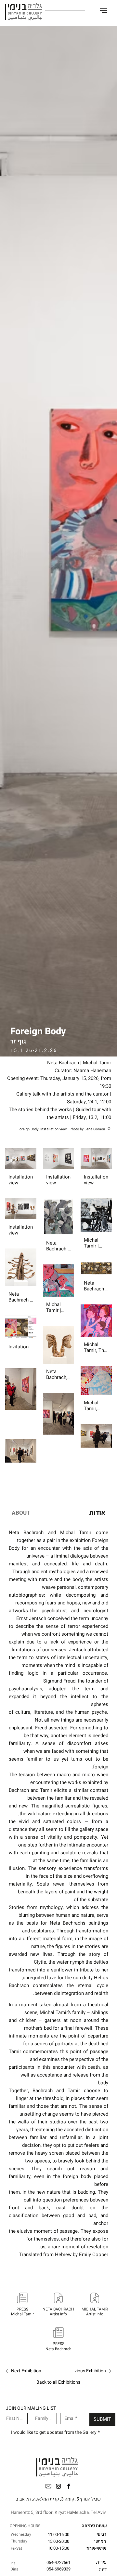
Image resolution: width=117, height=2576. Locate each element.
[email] (48, 2486)
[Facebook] (69, 2486)
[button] (104, 11)
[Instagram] (58, 2486)
